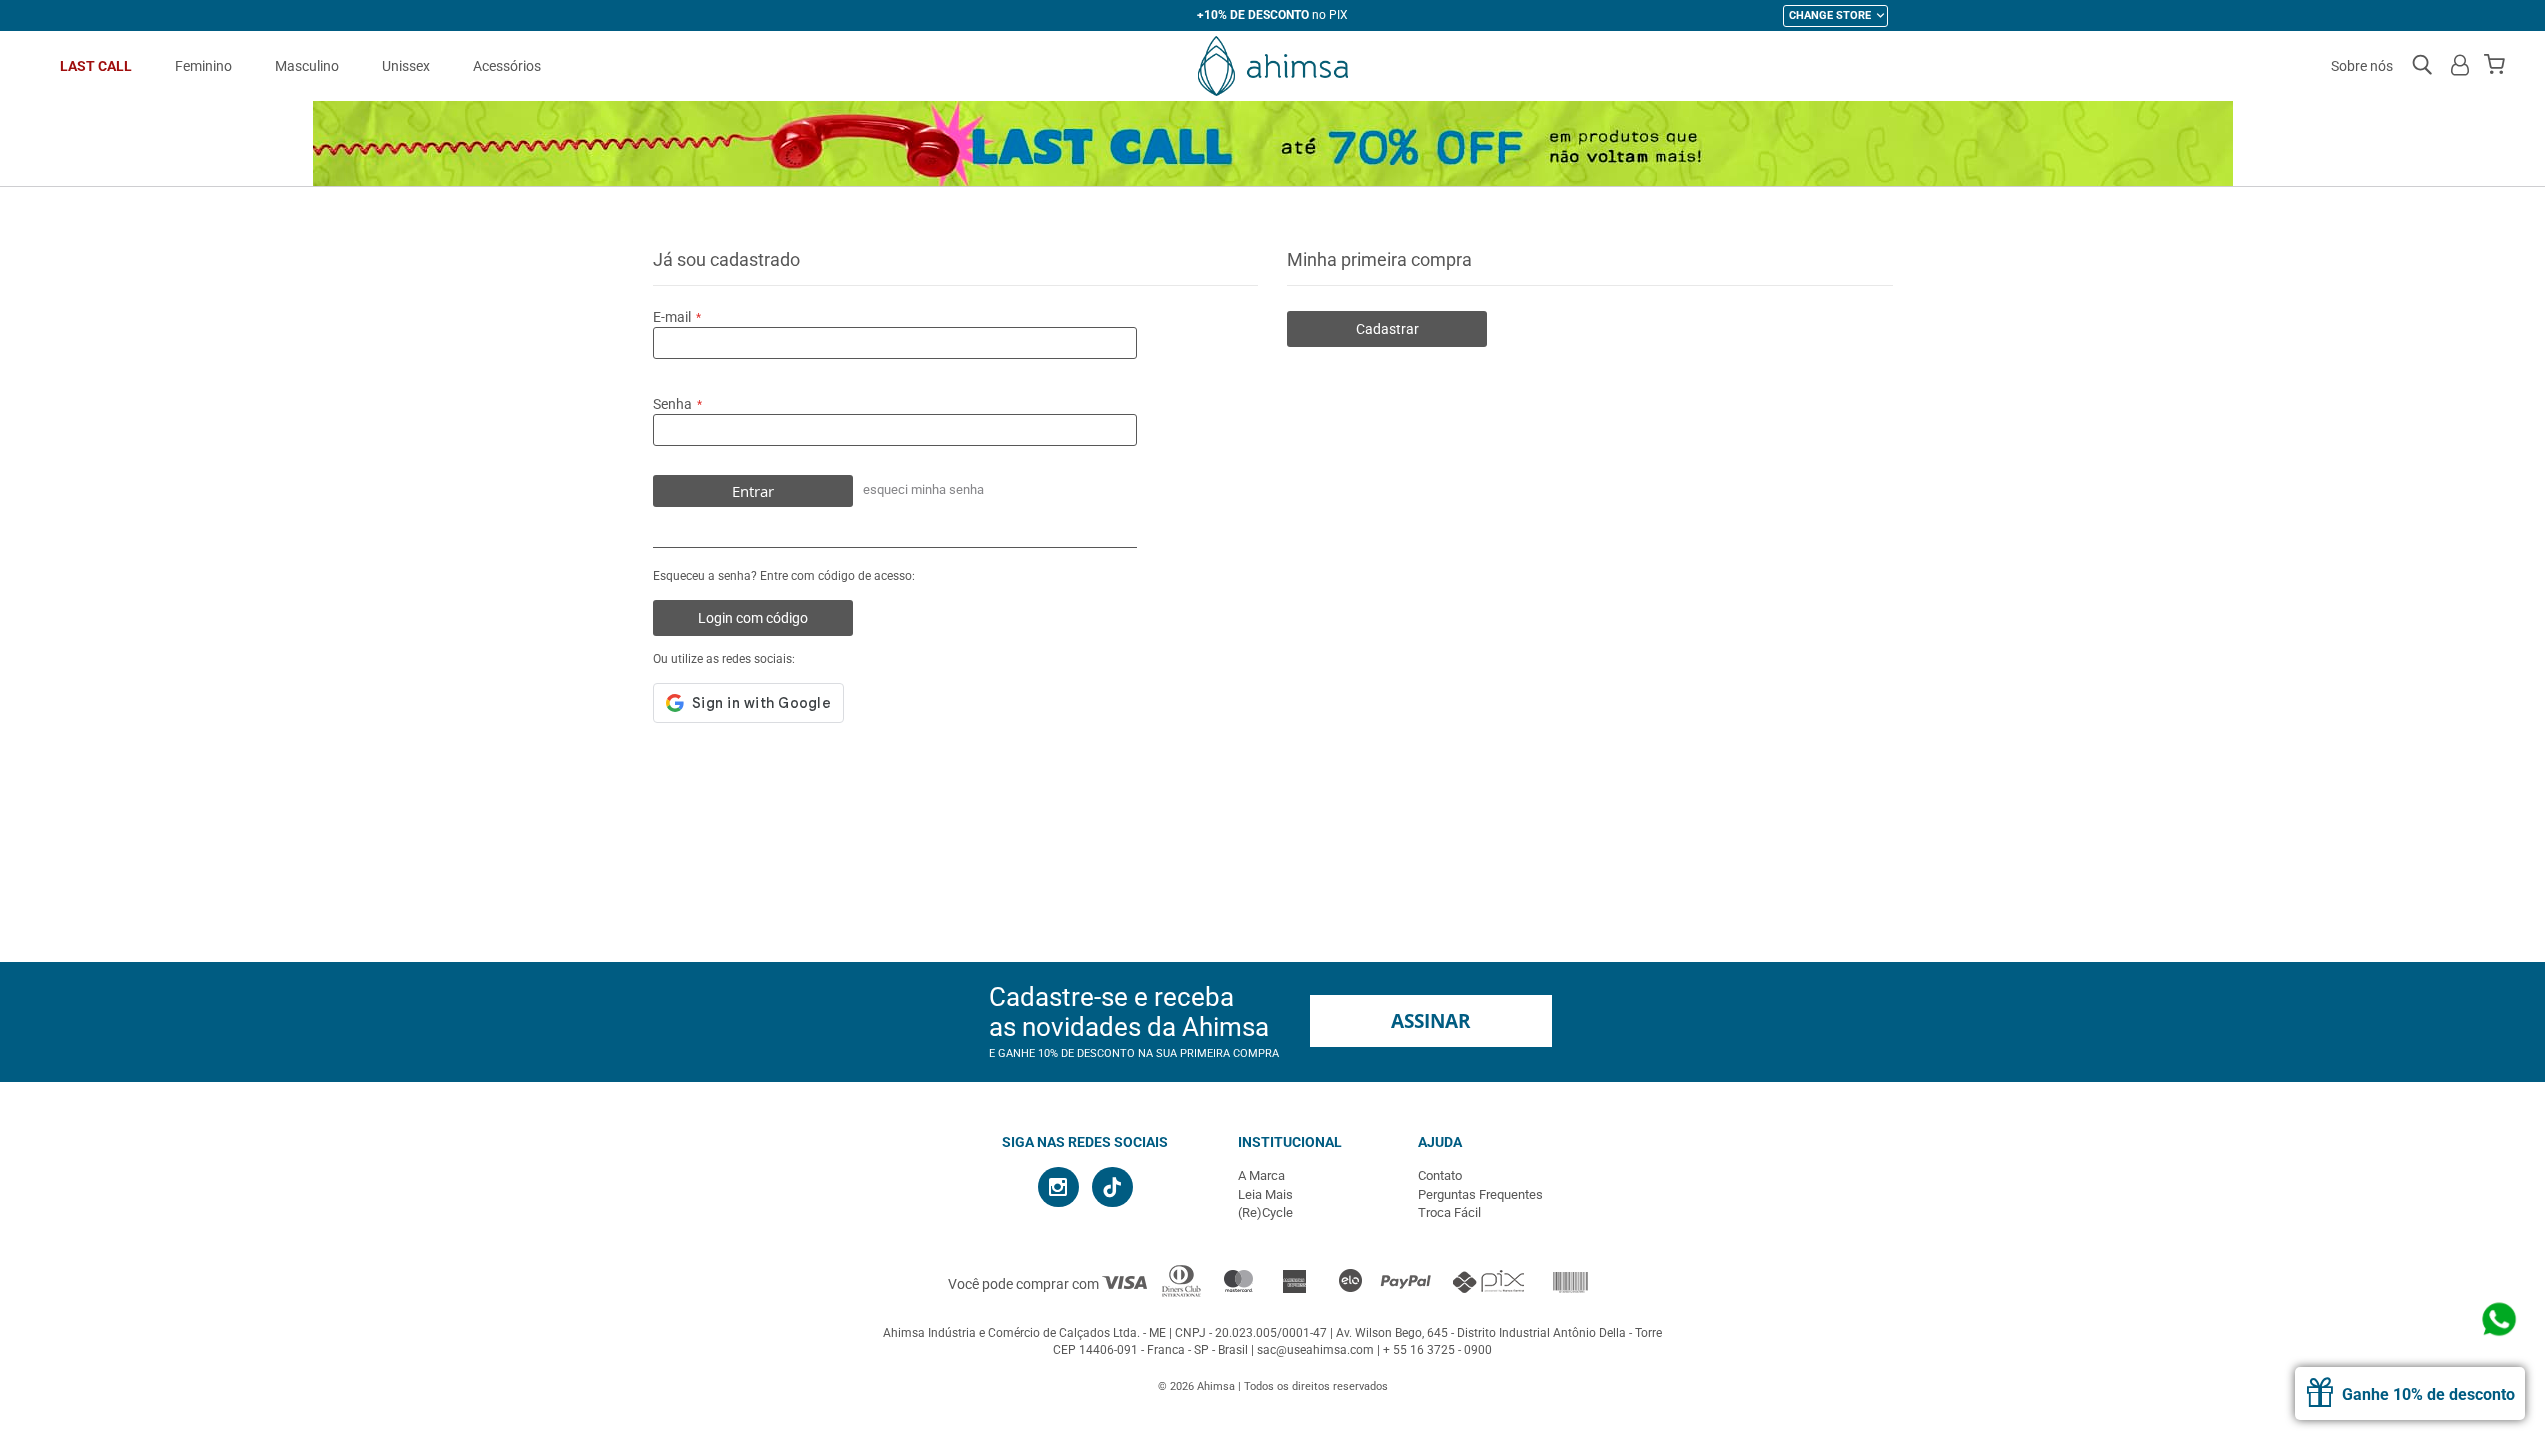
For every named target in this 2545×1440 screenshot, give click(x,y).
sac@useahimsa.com (1315, 1350)
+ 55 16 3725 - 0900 (1437, 1350)
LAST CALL (96, 66)
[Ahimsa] (1272, 66)
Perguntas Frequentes (1480, 1194)
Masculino (307, 66)
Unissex (406, 66)
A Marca (1261, 1175)
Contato (1440, 1175)
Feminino (203, 66)
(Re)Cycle (1265, 1212)
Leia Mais (1265, 1194)
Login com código (753, 618)
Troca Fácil (1449, 1212)
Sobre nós (2362, 66)
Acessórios (507, 66)
